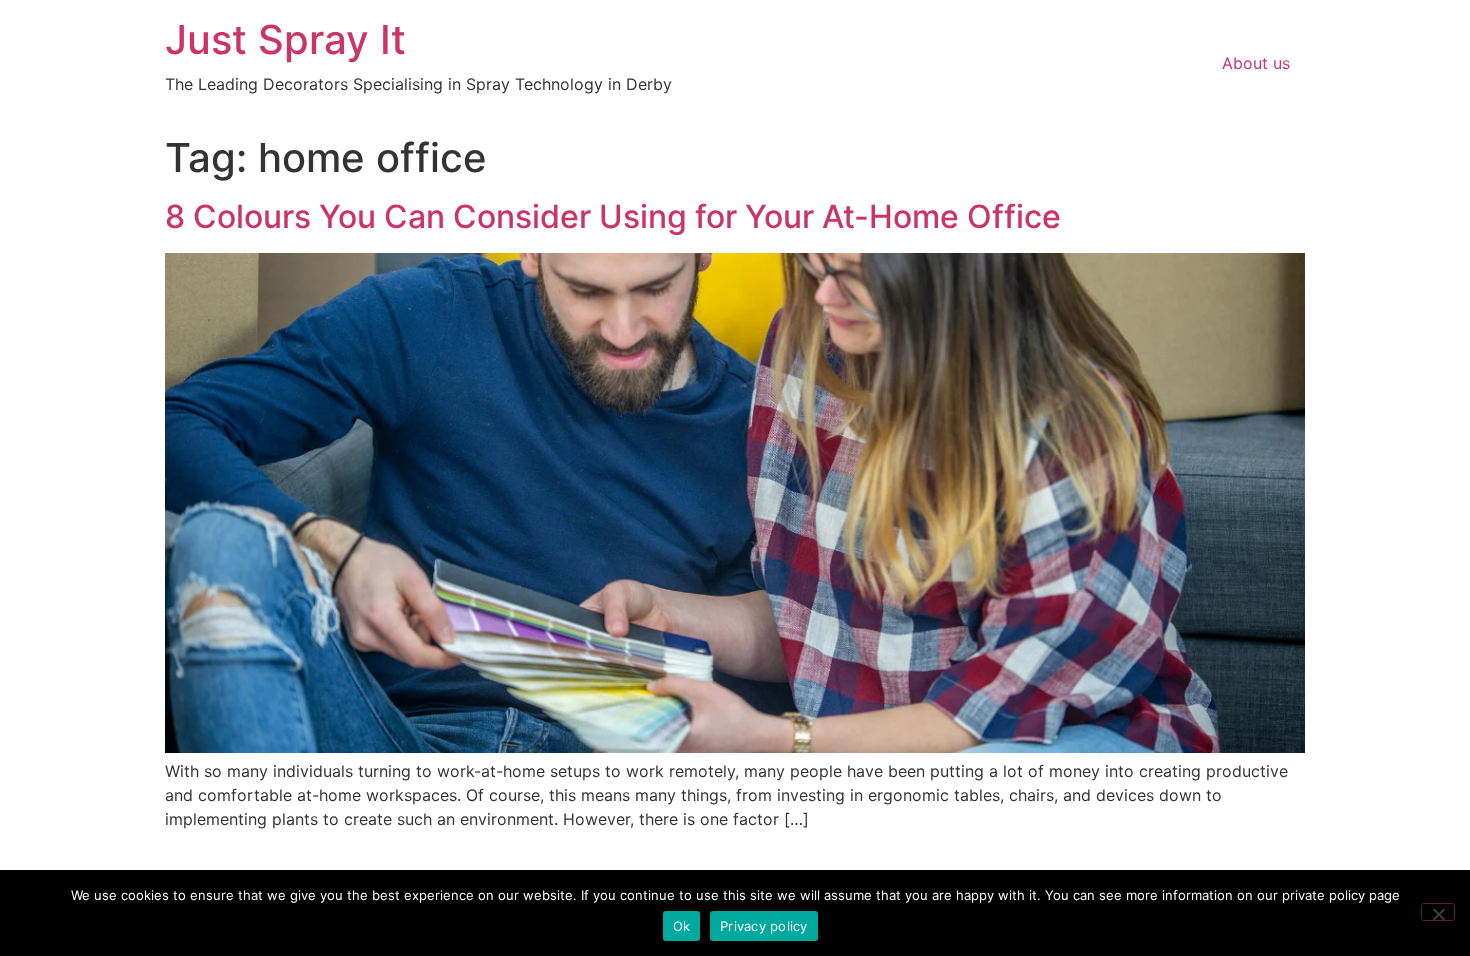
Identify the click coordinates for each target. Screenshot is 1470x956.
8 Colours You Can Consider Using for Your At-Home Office (613, 216)
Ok (682, 926)
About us (1256, 63)
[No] (1438, 912)
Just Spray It (285, 39)
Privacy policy (764, 926)
